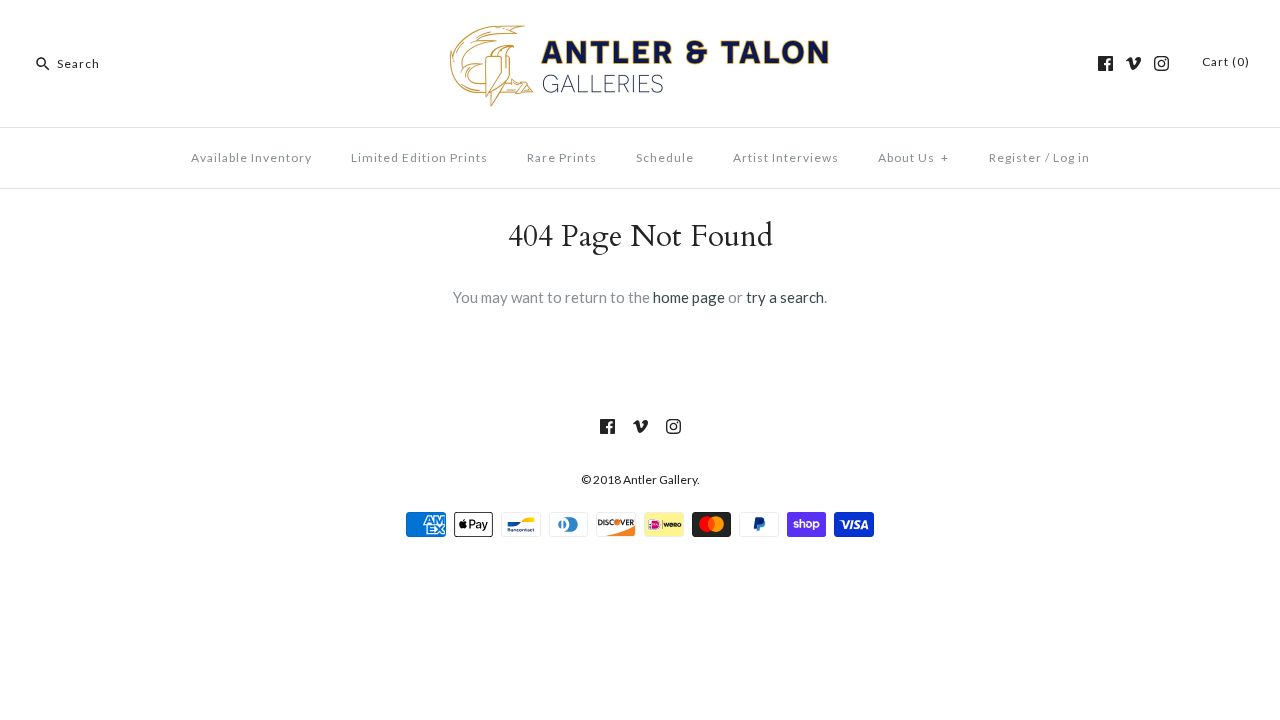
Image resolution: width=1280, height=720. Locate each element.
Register (1015, 157)
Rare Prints (562, 157)
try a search (785, 297)
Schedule (665, 157)
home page (689, 297)
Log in (1071, 157)
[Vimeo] (1133, 63)
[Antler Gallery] (640, 32)
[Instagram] (1161, 63)
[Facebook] (1105, 63)
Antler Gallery (660, 479)
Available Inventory (251, 157)
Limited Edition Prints (419, 157)
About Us (913, 157)
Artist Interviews (786, 157)
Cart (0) (1226, 61)
